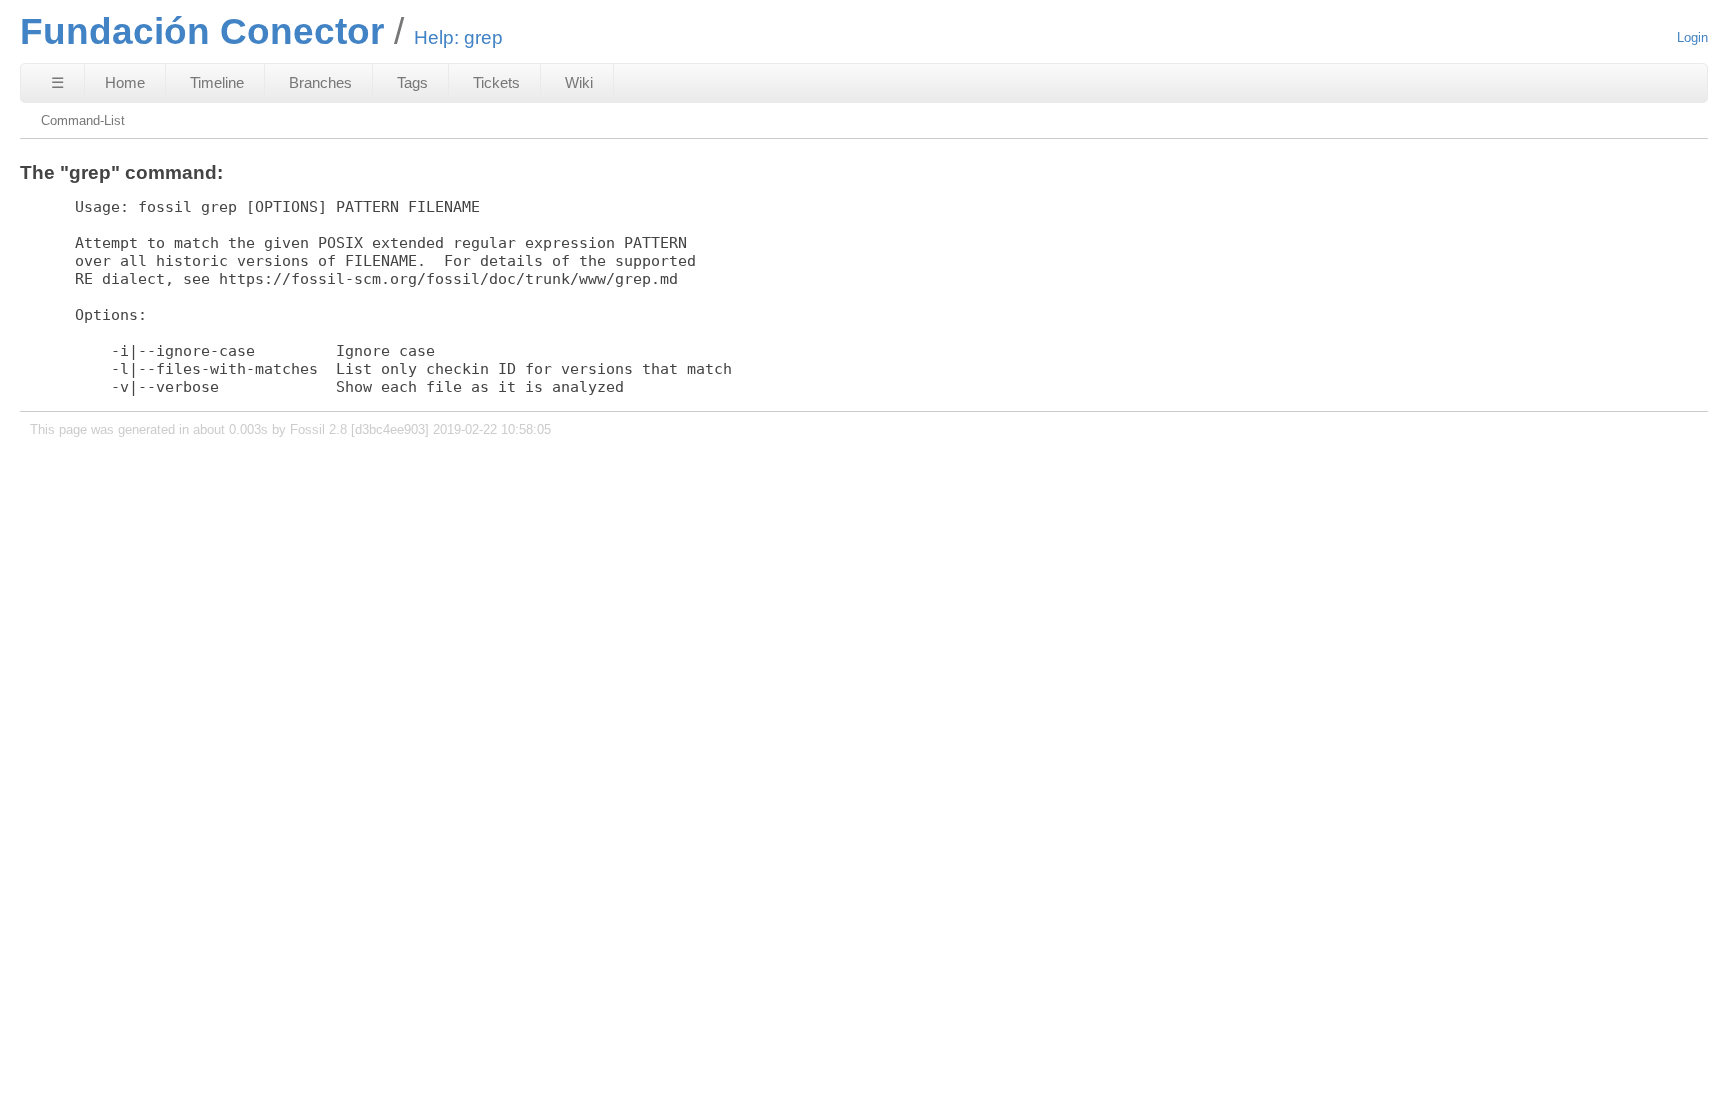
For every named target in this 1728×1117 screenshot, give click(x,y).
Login (1692, 37)
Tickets (496, 82)
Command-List (83, 120)
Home (125, 82)
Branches (320, 82)
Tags (412, 82)
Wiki (579, 82)
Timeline (217, 82)
